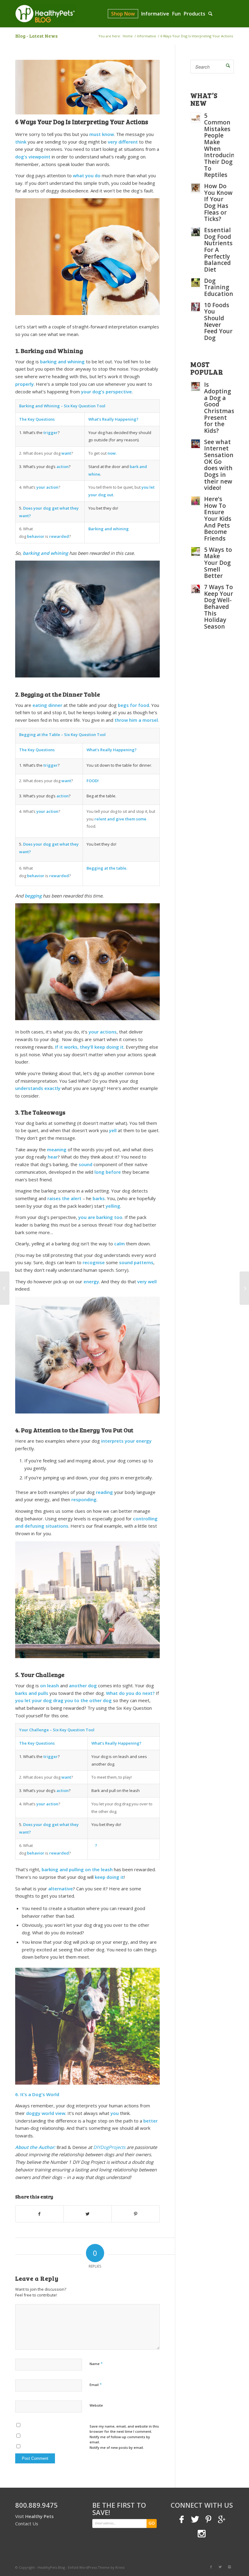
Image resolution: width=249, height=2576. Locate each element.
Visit (34, 2516)
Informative (147, 36)
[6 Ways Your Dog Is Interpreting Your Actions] (87, 87)
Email (96, 2384)
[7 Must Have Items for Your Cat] (5, 1288)
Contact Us (27, 2523)
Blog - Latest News (36, 36)
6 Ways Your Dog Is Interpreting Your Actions (82, 122)
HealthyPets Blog (51, 2567)
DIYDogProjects (109, 2147)
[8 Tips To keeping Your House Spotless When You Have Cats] (244, 1288)
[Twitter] (220, 2567)
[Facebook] (211, 2567)
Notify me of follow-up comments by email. (120, 2439)
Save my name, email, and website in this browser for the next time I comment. (124, 2429)
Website (96, 2405)
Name (96, 2364)
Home (128, 36)
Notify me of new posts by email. (117, 2447)
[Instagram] (229, 2567)
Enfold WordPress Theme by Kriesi (96, 2567)
